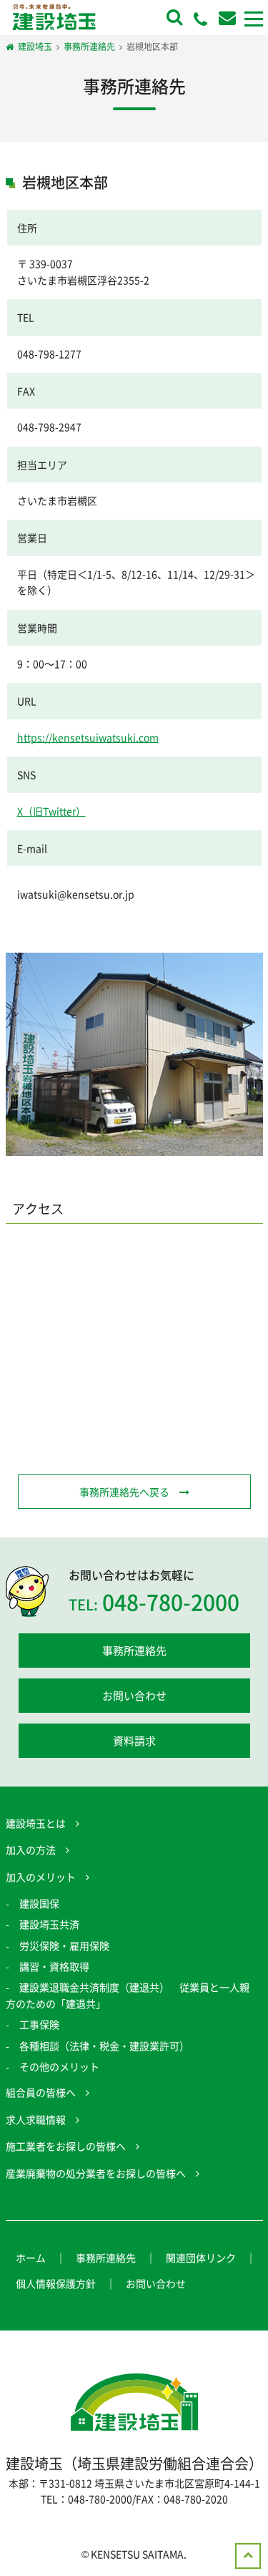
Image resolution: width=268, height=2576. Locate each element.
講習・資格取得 (54, 1966)
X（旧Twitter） (51, 811)
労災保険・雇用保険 (64, 1945)
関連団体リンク (201, 2257)
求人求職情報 (36, 2119)
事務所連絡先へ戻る (124, 1492)
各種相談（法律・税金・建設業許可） (104, 2046)
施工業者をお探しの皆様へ (66, 2146)
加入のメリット (41, 1877)
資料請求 (134, 1741)
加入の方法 (31, 1850)
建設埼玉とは (36, 1823)
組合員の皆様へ (41, 2092)
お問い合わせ (134, 1696)
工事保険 (39, 2024)
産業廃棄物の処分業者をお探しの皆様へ (96, 2173)
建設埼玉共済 (49, 1924)
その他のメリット (59, 2066)
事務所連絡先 (134, 1651)
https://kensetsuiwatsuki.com (88, 737)
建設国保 (39, 1903)
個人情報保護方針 (56, 2283)
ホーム (31, 2257)
